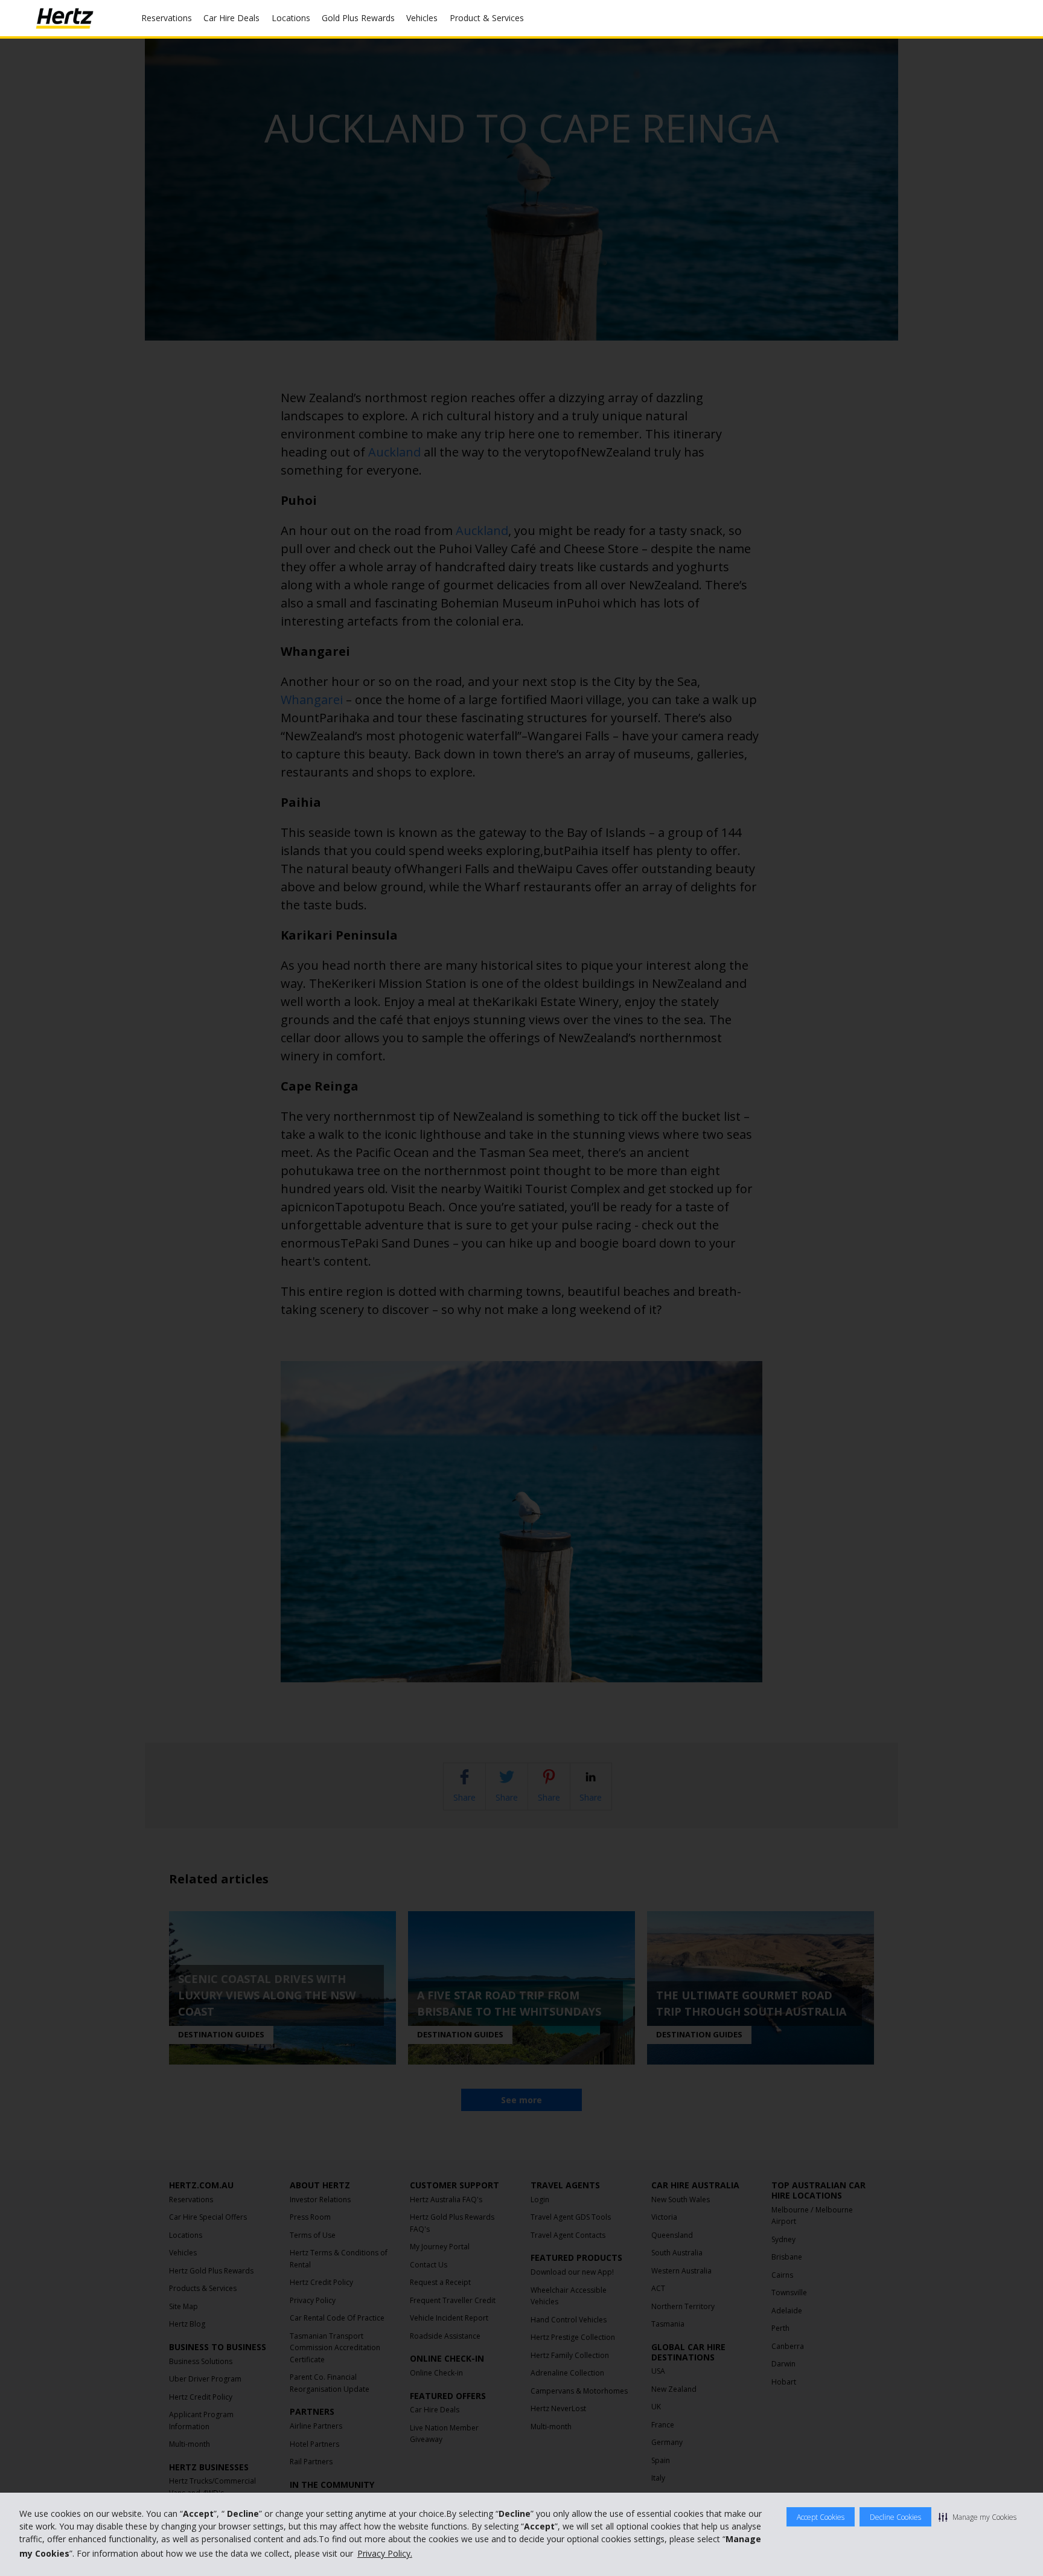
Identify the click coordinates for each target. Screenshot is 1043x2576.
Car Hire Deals (231, 18)
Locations (291, 18)
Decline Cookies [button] (895, 2517)
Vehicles (422, 18)
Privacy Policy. (385, 2553)
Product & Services (487, 18)
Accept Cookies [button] (821, 2517)
